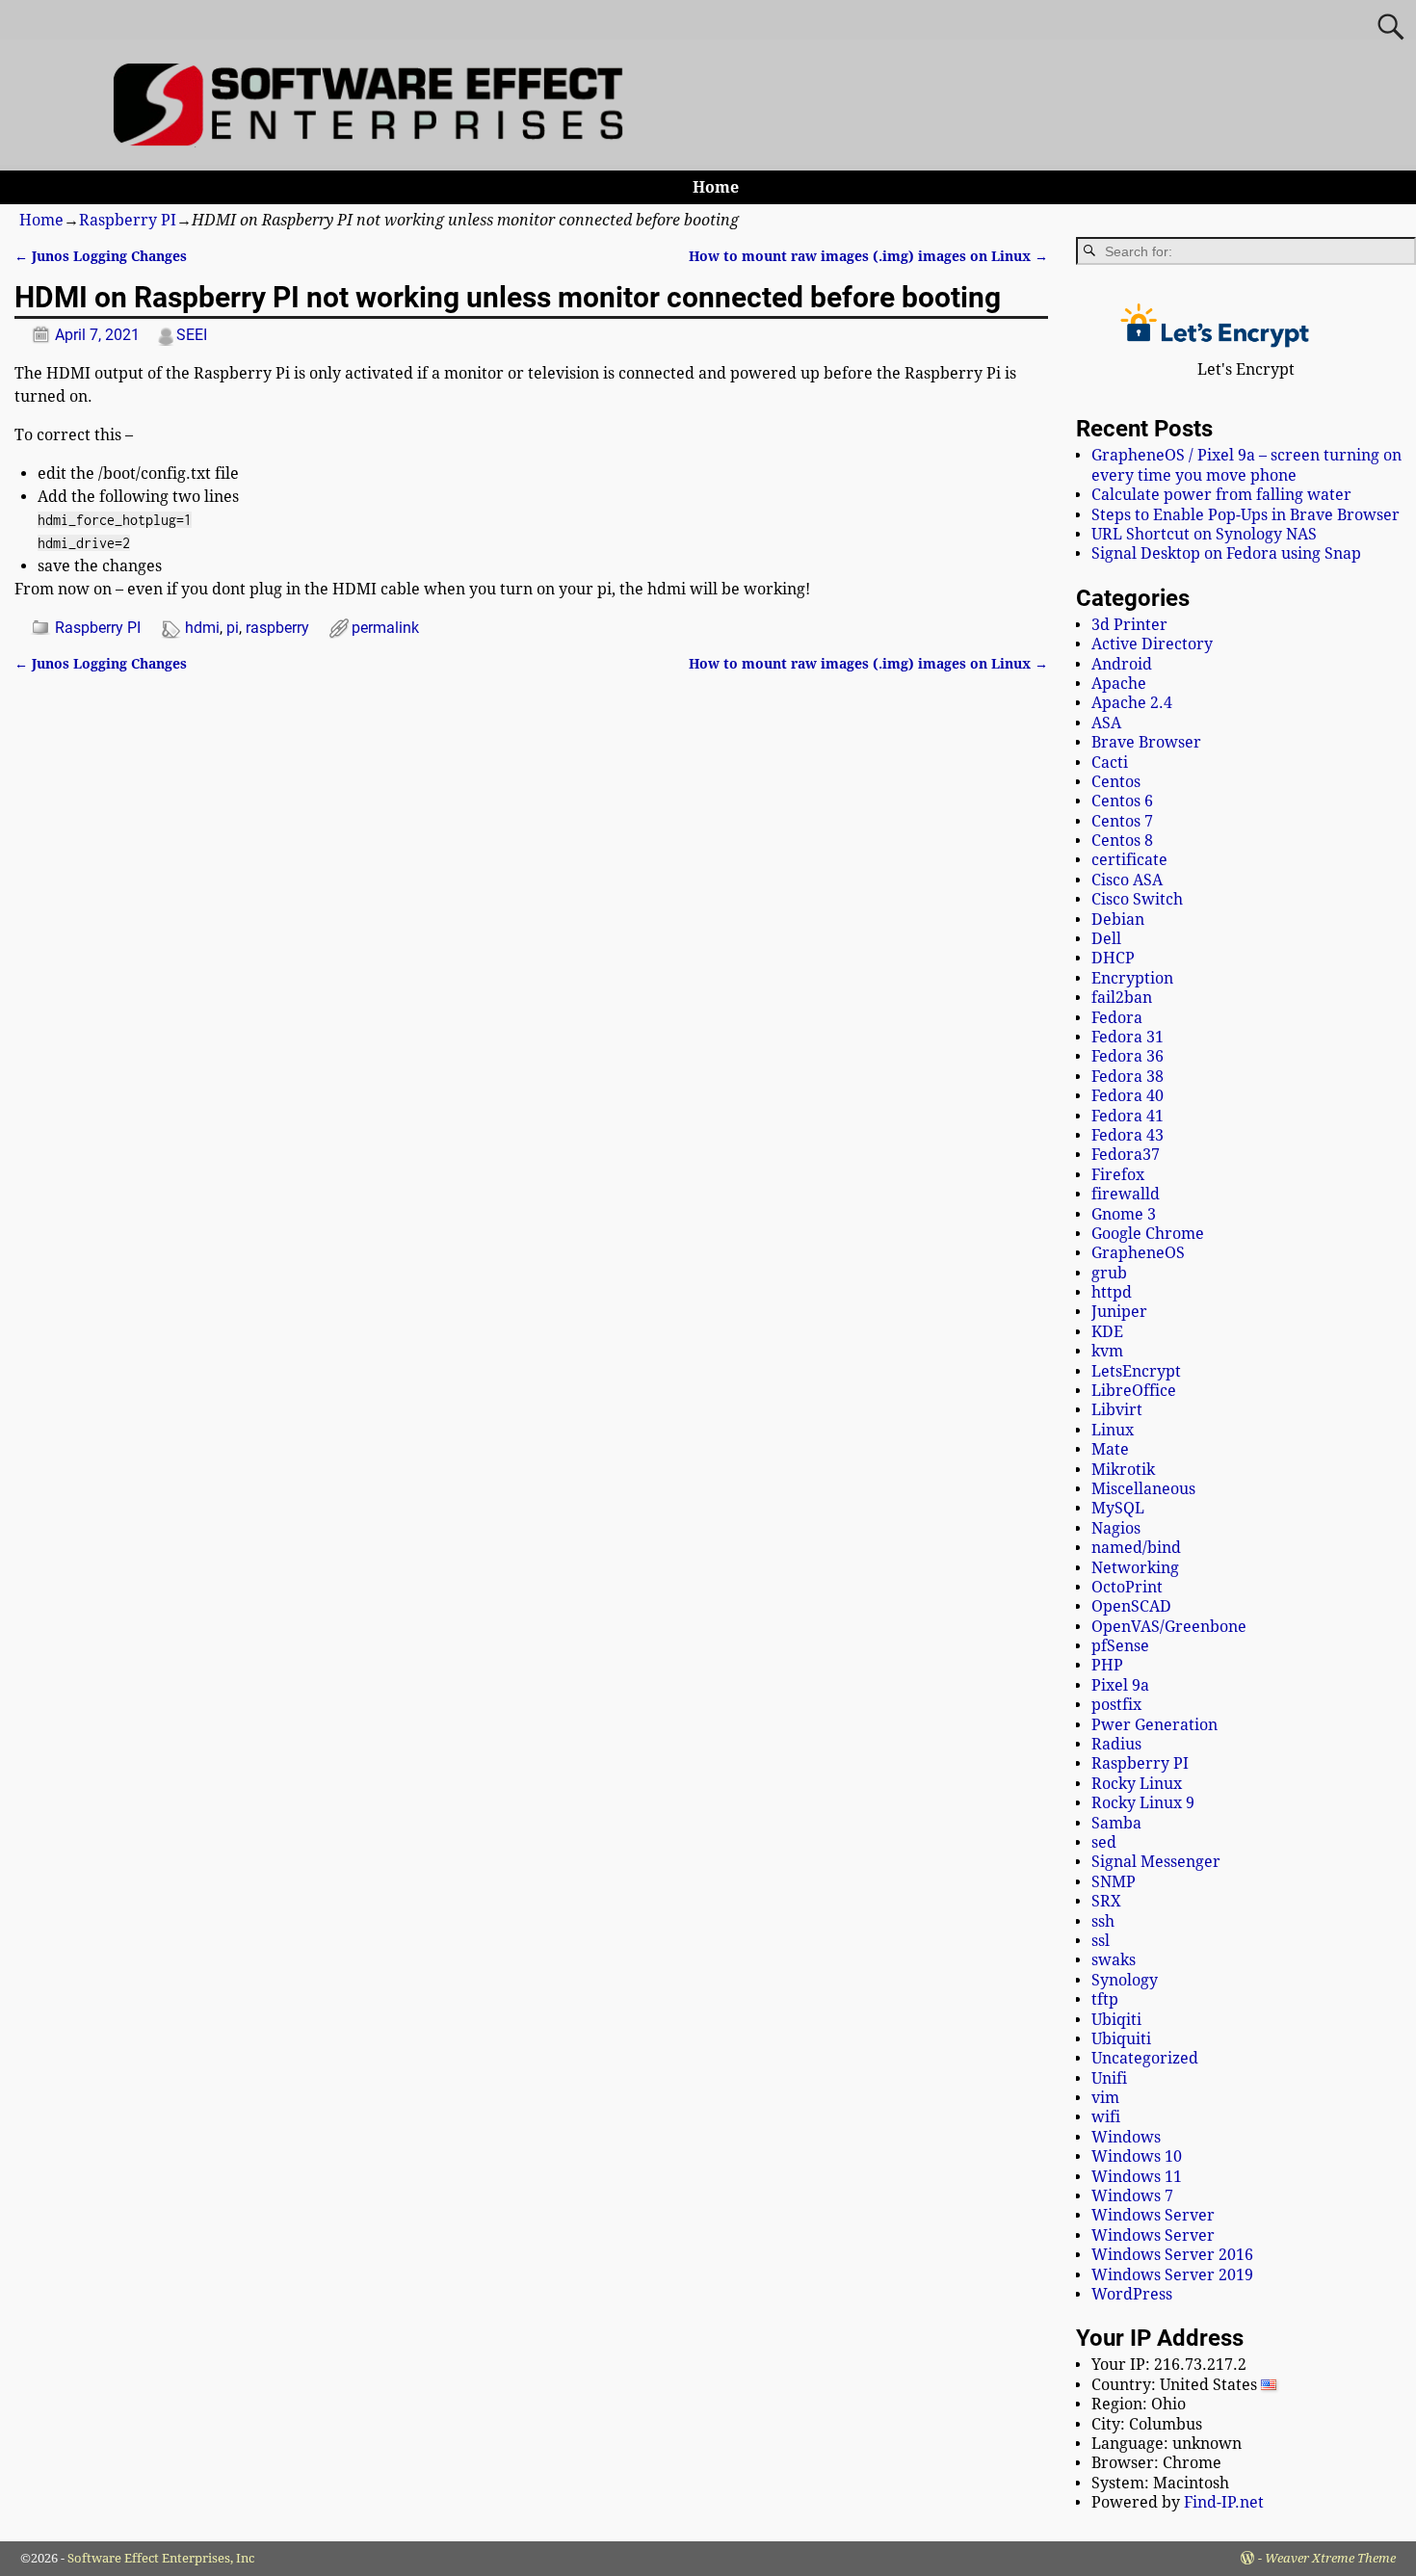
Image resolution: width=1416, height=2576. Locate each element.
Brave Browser (1146, 742)
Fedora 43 (1128, 1135)
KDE (1107, 1332)
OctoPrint (1127, 1587)
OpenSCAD (1131, 1606)
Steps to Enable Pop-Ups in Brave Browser (1246, 515)
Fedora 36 (1128, 1056)
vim (1105, 2098)
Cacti (1110, 762)
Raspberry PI (128, 220)
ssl (1101, 1941)
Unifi (1109, 2078)
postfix (1116, 1705)
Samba (1116, 1823)
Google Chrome (1148, 1234)
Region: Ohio (1139, 2404)
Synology (1125, 1980)
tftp (1105, 1999)
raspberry (277, 628)
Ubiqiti (1116, 2020)
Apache (1119, 683)
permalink (385, 628)
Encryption (1132, 978)
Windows (1126, 2137)
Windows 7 (1132, 2196)
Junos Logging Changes (101, 256)
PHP (1107, 1665)
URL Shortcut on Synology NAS (1204, 534)
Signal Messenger (1156, 1862)
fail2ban (1122, 998)
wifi (1106, 2117)
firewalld (1126, 1194)
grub (1109, 1273)
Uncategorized (1145, 2058)
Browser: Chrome (1156, 2463)
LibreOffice (1134, 1391)
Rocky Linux (1137, 1784)
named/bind (1136, 1548)
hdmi (202, 628)
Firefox (1118, 1175)
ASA (1106, 723)
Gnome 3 (1124, 1214)
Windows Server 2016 (1172, 2255)
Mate (1110, 1449)
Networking (1135, 1568)
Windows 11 (1137, 2177)
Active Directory (1152, 644)
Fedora (1117, 1018)
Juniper (1119, 1312)
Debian (1118, 920)
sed (1104, 1842)
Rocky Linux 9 (1143, 1803)
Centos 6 (1122, 801)
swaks (1114, 1960)
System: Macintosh (1160, 2483)
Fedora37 (1126, 1155)
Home (716, 187)
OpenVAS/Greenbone (1169, 1627)
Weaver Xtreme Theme (1330, 2558)
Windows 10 (1137, 2156)
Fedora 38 (1128, 1077)
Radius (1116, 1744)
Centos (1116, 782)
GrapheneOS (1138, 1253)
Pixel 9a (1120, 1685)
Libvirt (1117, 1410)
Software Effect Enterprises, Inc (161, 2558)
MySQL (1118, 1508)
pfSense (1120, 1646)
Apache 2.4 (1132, 703)
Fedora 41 (1128, 1116)
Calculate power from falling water (1221, 495)
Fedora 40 (1128, 1096)
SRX (1106, 1901)
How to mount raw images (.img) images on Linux (868, 256)
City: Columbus (1147, 2424)
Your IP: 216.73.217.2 (1169, 2365)
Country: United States (1176, 2385)
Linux (1113, 1430)
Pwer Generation (1154, 1725)
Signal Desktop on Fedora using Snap (1226, 553)
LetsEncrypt (1136, 1371)
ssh (1103, 1921)
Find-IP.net (1224, 2502)
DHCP (1113, 958)
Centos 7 (1122, 821)
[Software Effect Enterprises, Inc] (375, 141)
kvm (1107, 1351)
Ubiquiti (1121, 2039)
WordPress (1132, 2294)
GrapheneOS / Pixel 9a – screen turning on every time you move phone (1246, 465)
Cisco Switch (1137, 899)
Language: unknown (1167, 2444)
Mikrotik (1123, 1470)
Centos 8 (1122, 841)
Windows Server (1153, 2215)
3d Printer (1129, 625)
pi (233, 628)
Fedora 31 (1128, 1037)
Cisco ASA (1127, 880)
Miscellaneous (1143, 1489)
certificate (1129, 860)
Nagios (1116, 1528)
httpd (1112, 1292)
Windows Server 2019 (1172, 2275)
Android (1122, 664)
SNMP (1114, 1882)
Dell (1106, 939)
